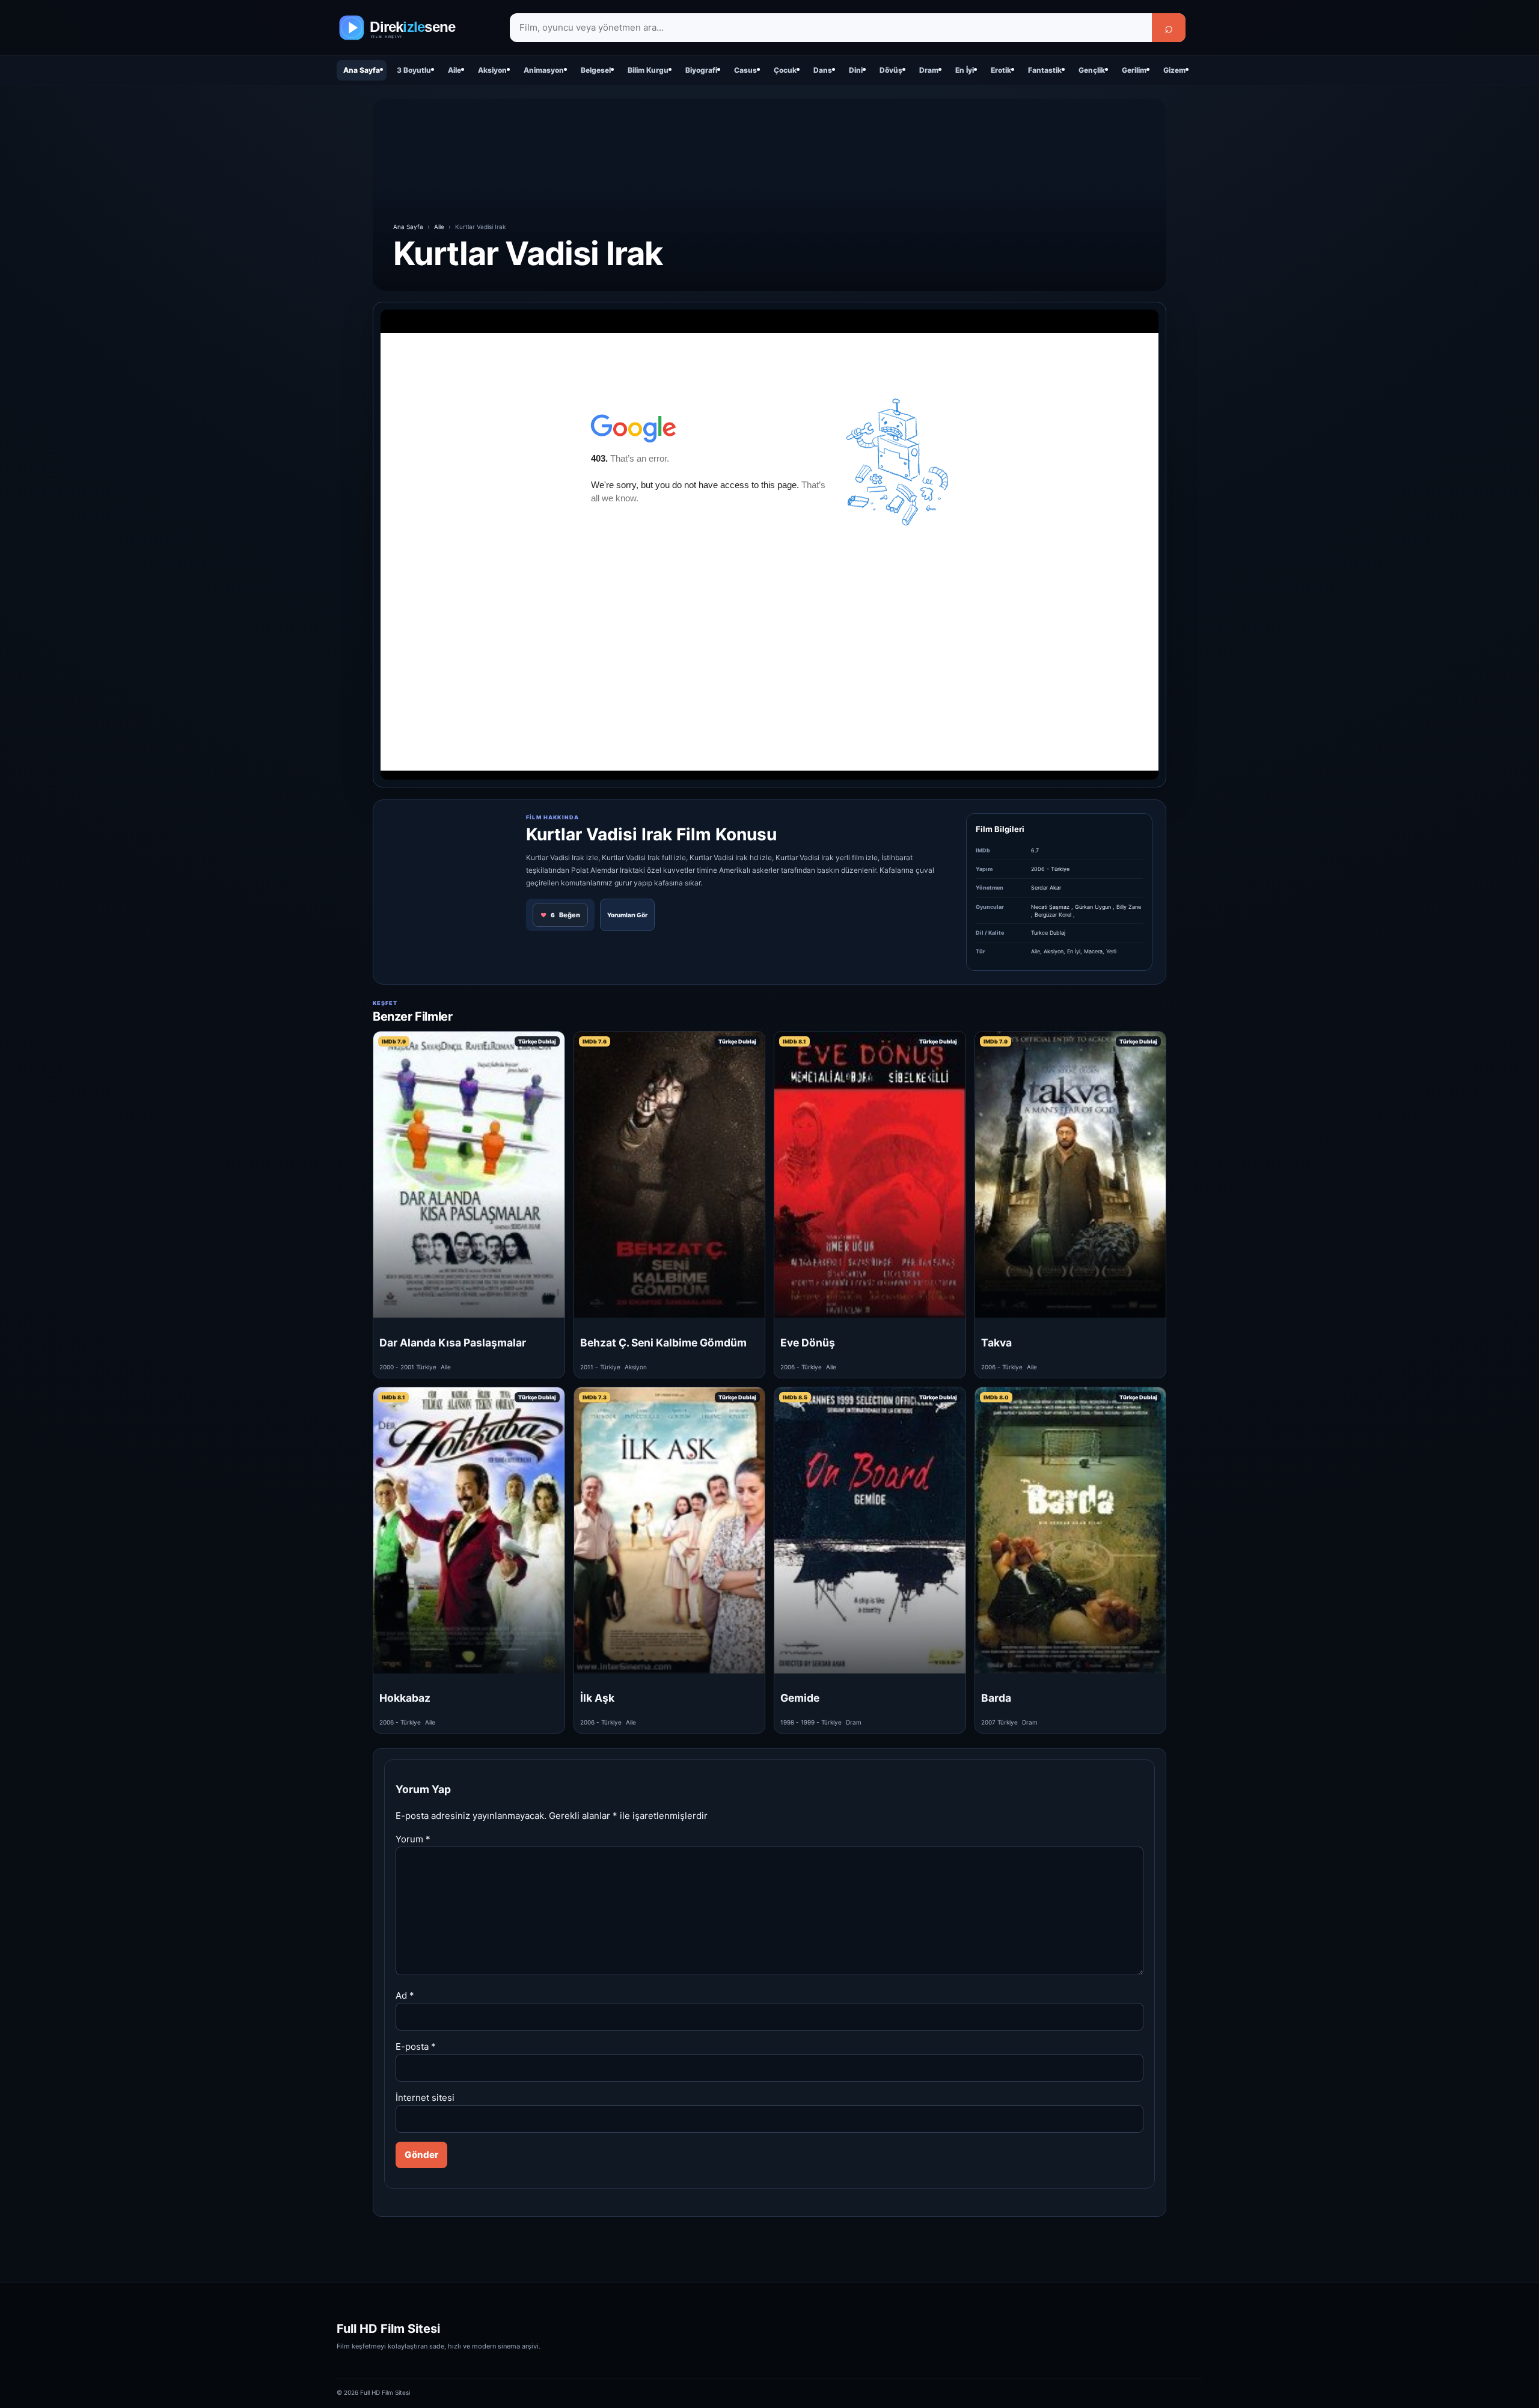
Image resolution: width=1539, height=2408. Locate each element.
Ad (405, 1995)
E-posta (416, 2046)
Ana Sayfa (362, 70)
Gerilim (1134, 70)
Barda (996, 1698)
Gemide (800, 1698)
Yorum (413, 1839)
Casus (745, 70)
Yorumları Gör (627, 915)
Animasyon (544, 70)
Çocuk (785, 70)
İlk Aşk (597, 1698)
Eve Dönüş (808, 1343)
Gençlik (1092, 70)
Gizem (1174, 70)
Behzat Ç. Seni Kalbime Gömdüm (663, 1343)
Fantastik (1045, 70)
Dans (823, 70)
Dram (929, 70)
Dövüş (891, 70)
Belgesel (596, 70)
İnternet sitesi (425, 2098)
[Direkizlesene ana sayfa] (415, 28)
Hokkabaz (405, 1698)
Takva (996, 1343)
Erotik (1001, 70)
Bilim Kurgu (648, 70)
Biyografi (701, 70)
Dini (856, 70)
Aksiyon (492, 70)
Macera (1093, 951)
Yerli (1111, 951)
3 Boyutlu (414, 70)
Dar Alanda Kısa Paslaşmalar (453, 1343)
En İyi (965, 70)
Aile (454, 70)
